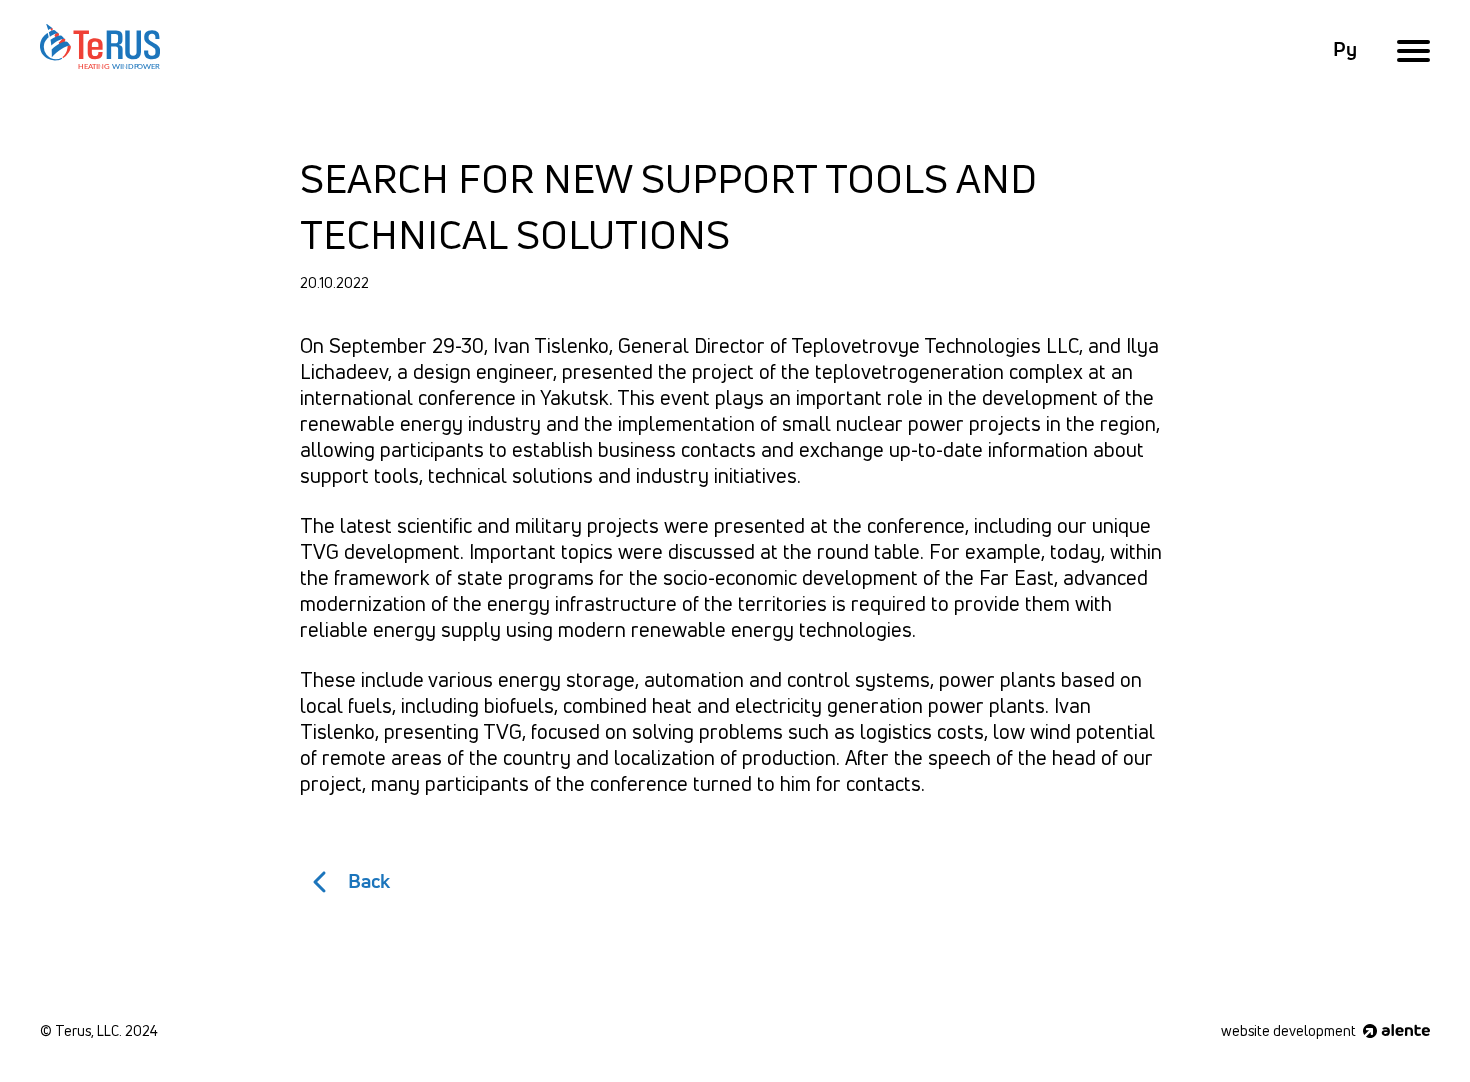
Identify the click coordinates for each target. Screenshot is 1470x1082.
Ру (1345, 50)
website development (1290, 1032)
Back (369, 882)
